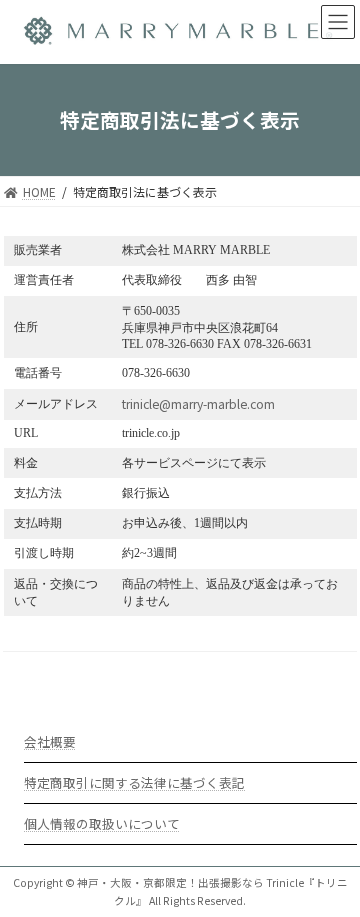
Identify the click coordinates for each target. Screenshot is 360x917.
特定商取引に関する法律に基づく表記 (134, 782)
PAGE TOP (331, 871)
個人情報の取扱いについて (102, 823)
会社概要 (50, 741)
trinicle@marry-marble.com (198, 404)
